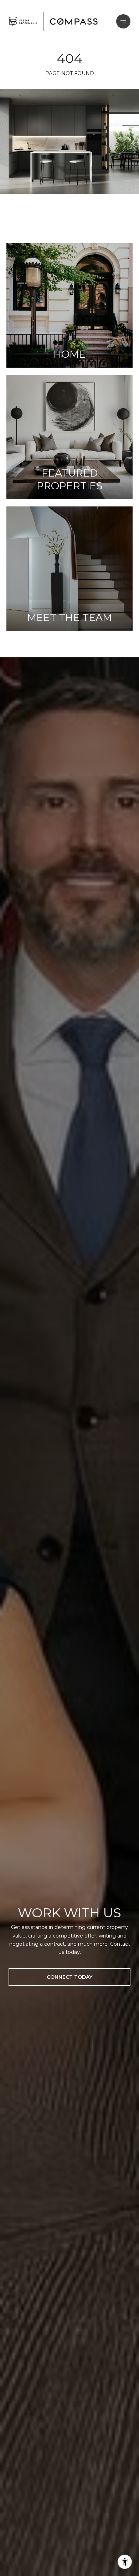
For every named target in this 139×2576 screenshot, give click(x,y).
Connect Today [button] (69, 1977)
